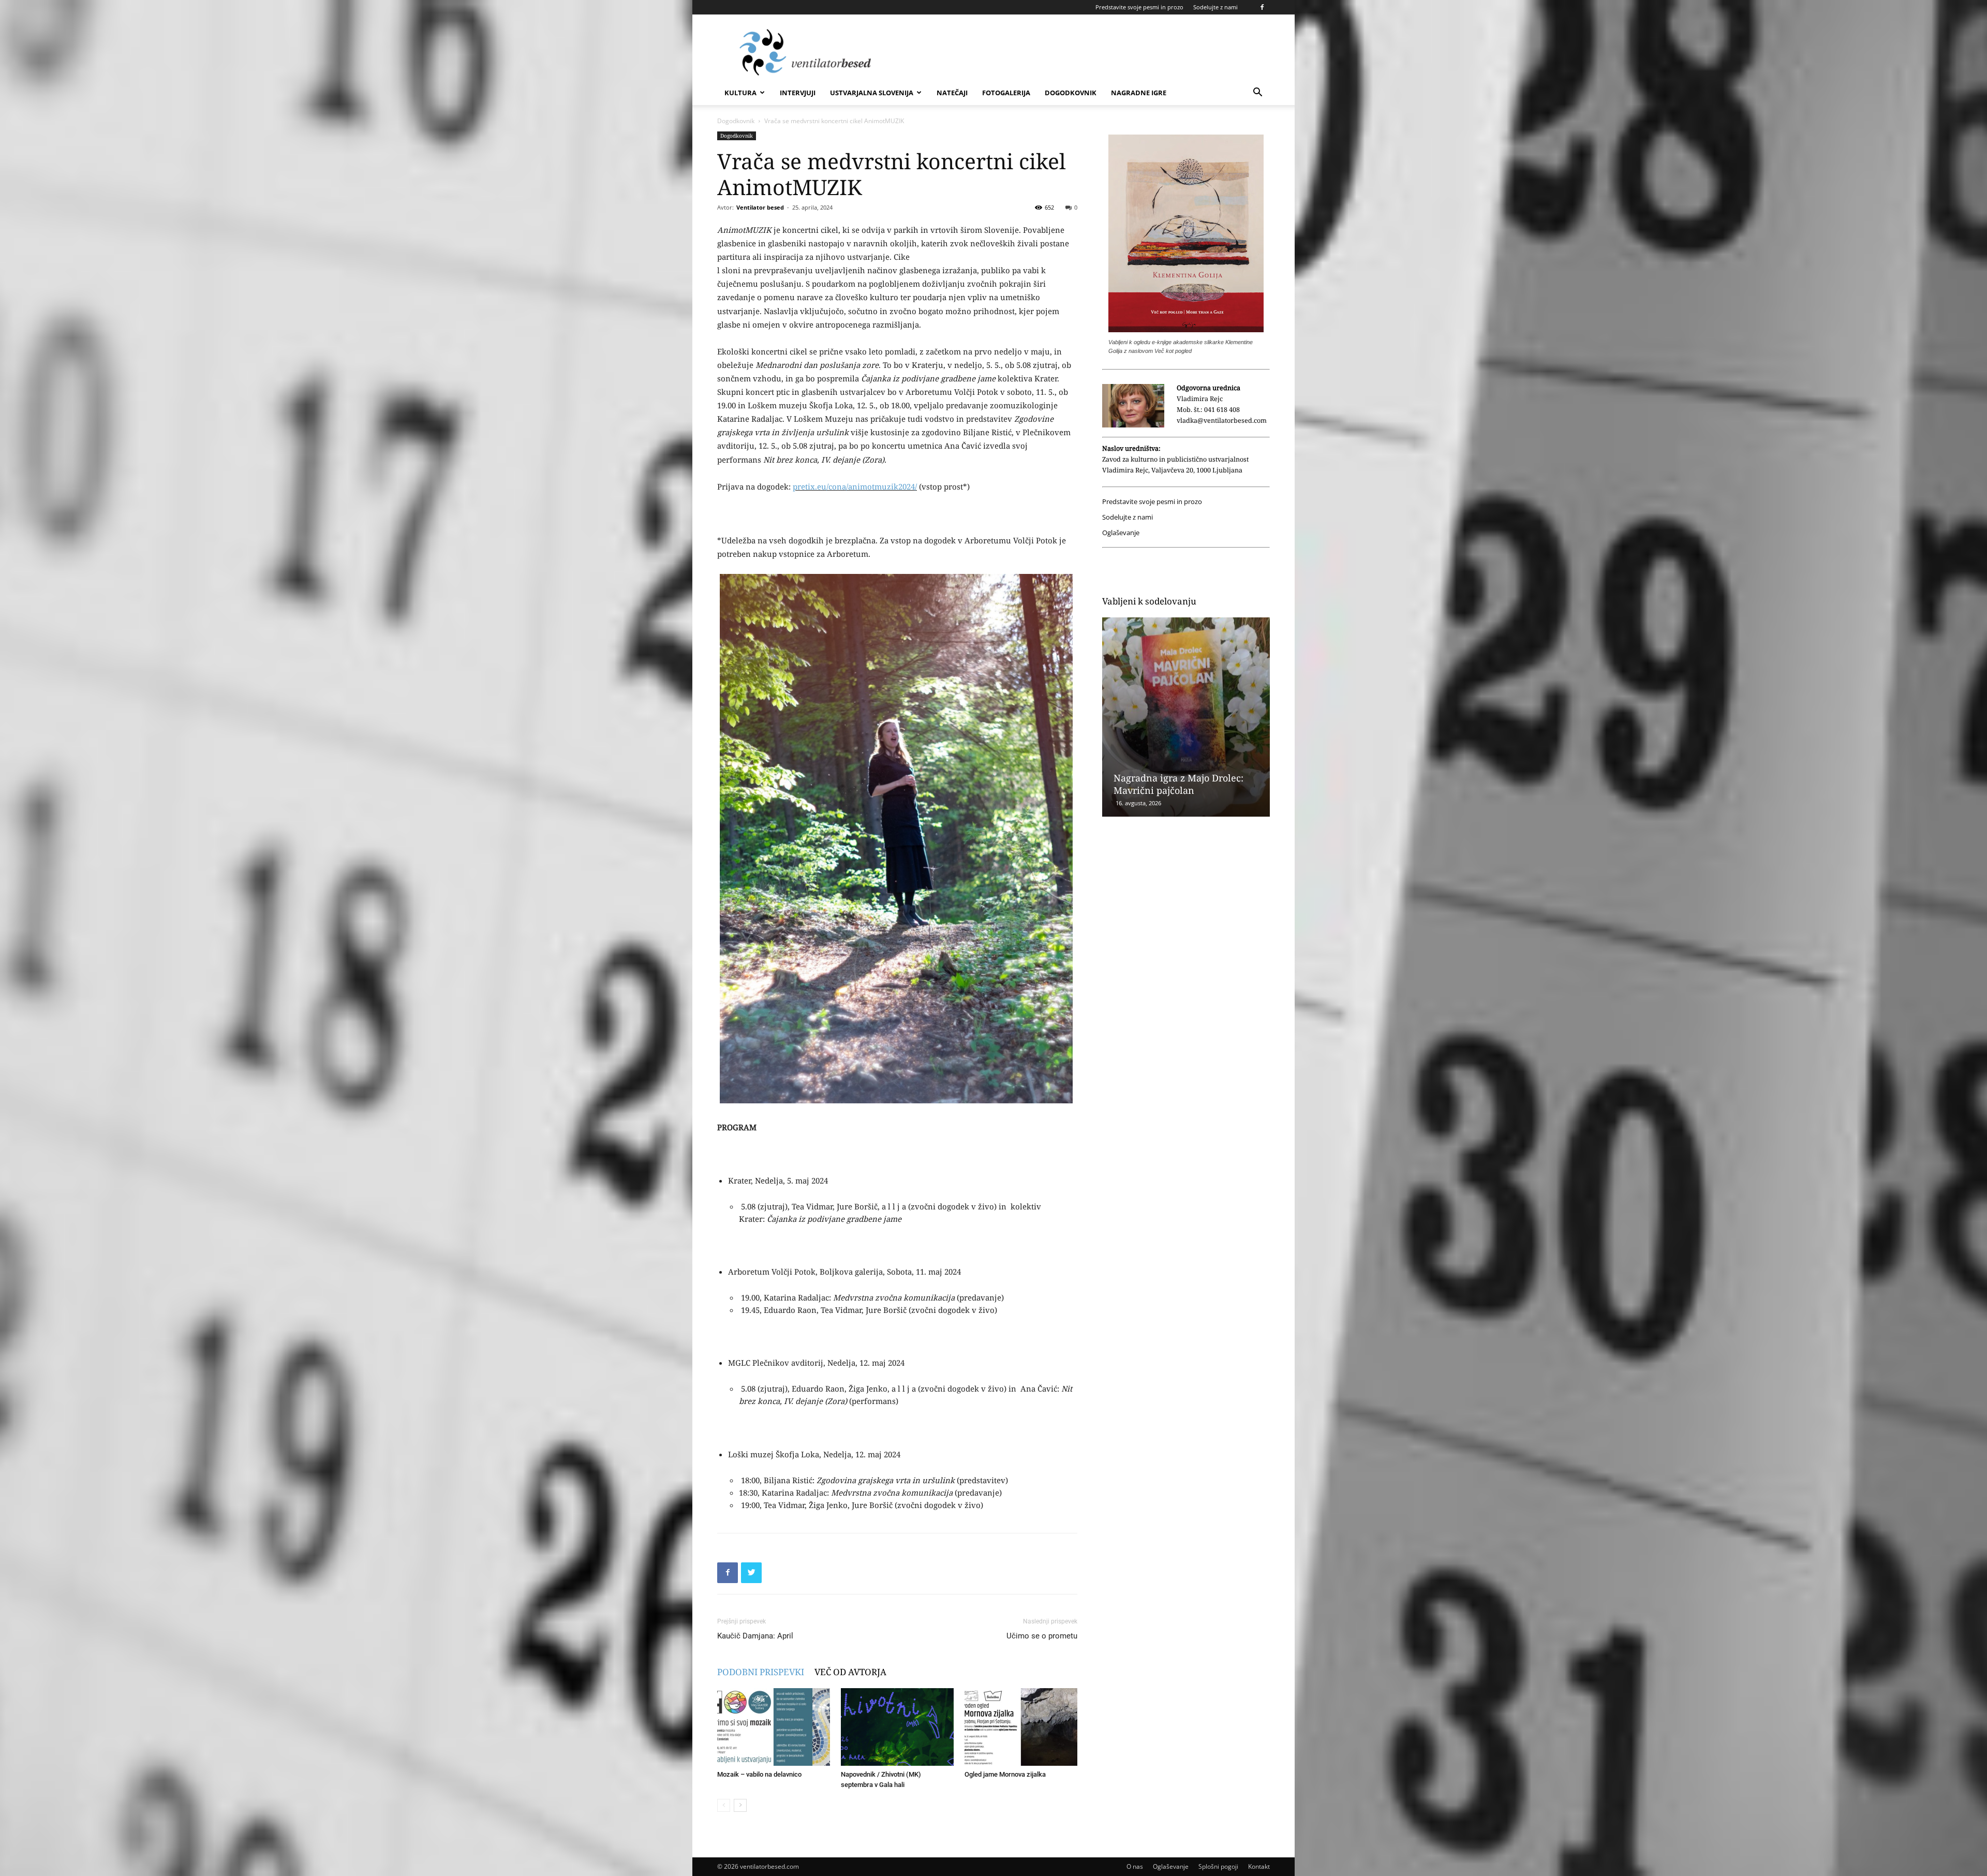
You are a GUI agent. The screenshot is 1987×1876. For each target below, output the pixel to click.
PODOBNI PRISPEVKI (761, 1672)
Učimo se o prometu (1042, 1636)
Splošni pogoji (1218, 1866)
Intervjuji (798, 93)
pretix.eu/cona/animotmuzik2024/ (855, 486)
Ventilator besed (760, 207)
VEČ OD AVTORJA (850, 1672)
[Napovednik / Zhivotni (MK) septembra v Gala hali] (897, 1727)
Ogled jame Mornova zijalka (1005, 1774)
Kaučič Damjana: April (755, 1636)
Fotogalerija (1006, 93)
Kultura (740, 93)
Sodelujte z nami (1215, 7)
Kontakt (1259, 1866)
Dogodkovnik (1071, 93)
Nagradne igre (1139, 93)
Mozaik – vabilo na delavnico (759, 1774)
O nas (1135, 1866)
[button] (1257, 93)
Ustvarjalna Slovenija (872, 93)
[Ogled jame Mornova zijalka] (1021, 1727)
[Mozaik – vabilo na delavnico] (774, 1727)
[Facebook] (1262, 7)
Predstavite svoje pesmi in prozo (1139, 7)
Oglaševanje (1121, 533)
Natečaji (952, 93)
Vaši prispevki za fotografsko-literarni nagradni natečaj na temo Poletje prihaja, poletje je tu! (1181, 772)
